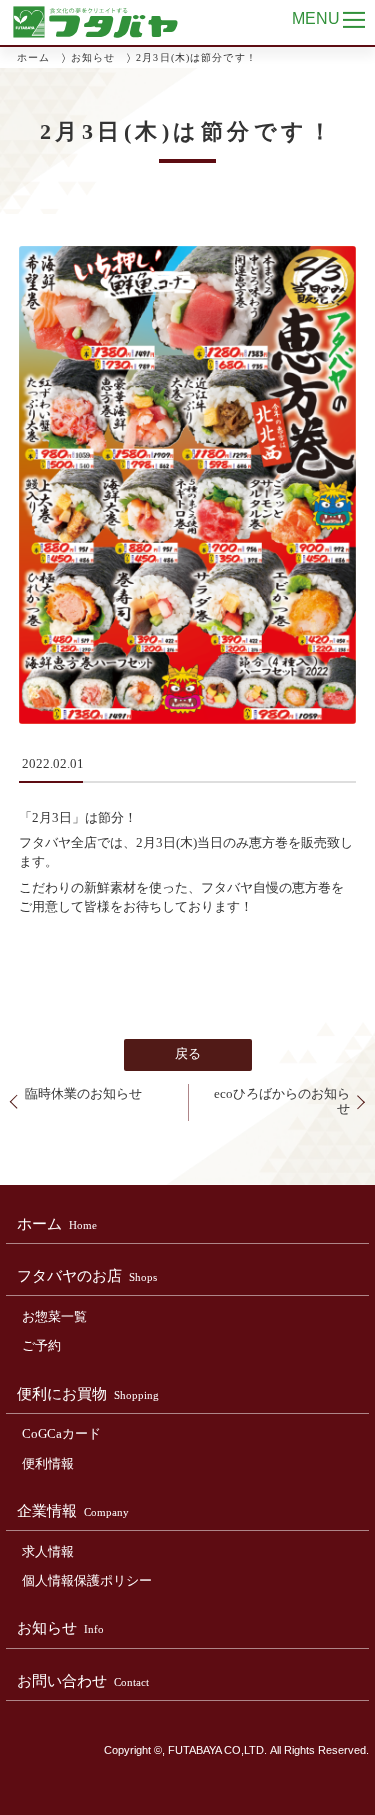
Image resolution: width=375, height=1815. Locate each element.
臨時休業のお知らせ (83, 1094)
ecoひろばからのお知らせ (282, 1101)
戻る (188, 1054)
